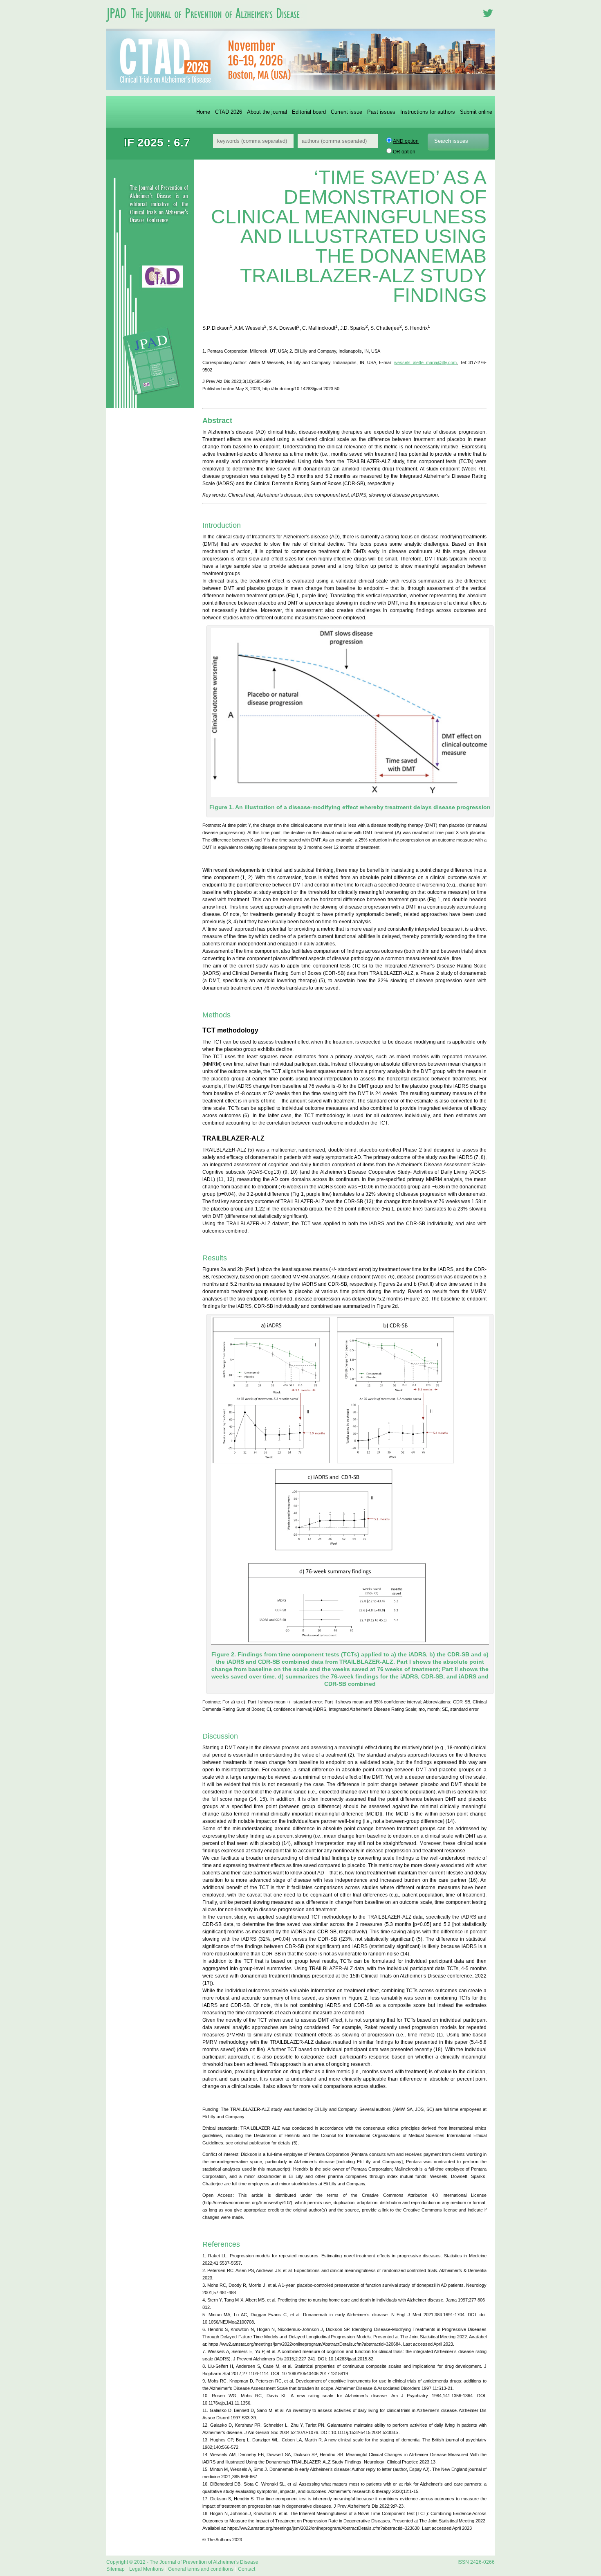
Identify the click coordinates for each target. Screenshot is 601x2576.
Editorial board (309, 112)
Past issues (381, 112)
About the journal (267, 112)
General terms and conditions (201, 2569)
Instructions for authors (428, 112)
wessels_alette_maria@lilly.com (425, 362)
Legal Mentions (146, 2569)
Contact (247, 2569)
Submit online (476, 112)
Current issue (346, 112)
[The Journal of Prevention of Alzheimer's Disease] (206, 26)
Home (203, 112)
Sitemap (115, 2569)
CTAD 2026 (229, 112)
